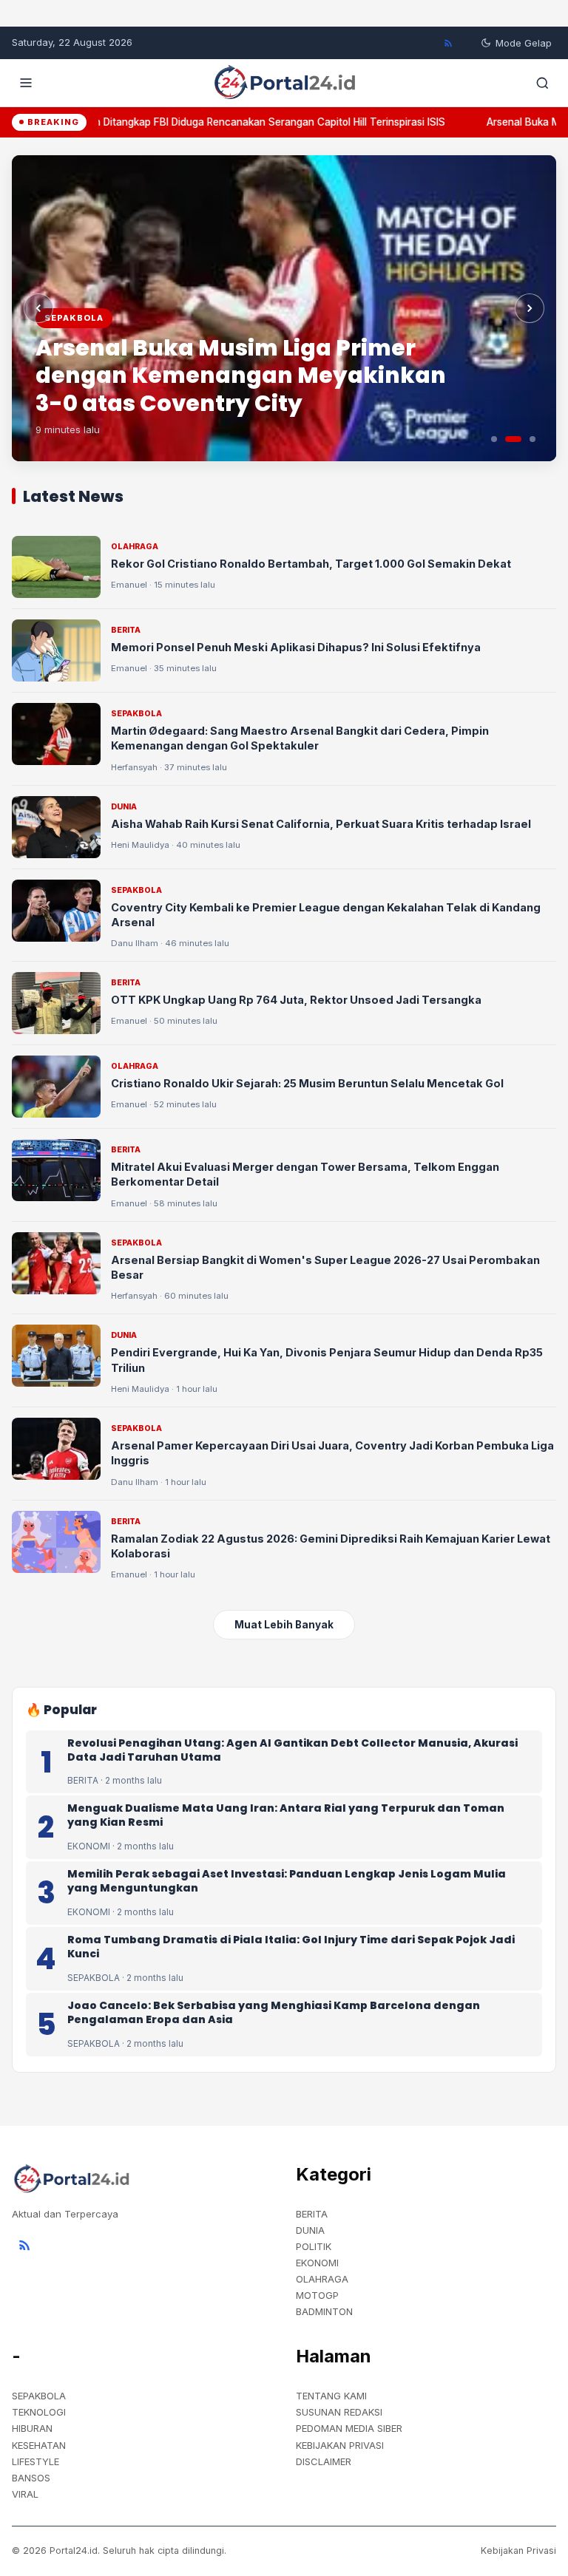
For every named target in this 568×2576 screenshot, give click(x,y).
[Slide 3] (532, 439)
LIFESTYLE (35, 2461)
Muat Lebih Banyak (284, 1625)
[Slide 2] (513, 439)
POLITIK (314, 2246)
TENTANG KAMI (331, 2396)
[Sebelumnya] (38, 308)
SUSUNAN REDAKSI (339, 2412)
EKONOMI (317, 2263)
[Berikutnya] (530, 308)
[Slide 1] (494, 439)
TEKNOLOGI (39, 2412)
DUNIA (310, 2230)
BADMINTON (324, 2311)
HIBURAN (32, 2428)
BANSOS (31, 2478)
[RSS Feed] (448, 43)
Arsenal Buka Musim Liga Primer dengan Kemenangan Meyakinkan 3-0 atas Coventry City (241, 375)
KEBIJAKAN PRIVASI (340, 2445)
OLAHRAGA (322, 2279)
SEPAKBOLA (39, 2396)
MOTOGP (317, 2295)
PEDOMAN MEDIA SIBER (349, 2428)
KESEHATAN (39, 2445)
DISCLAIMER (324, 2461)
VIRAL (25, 2494)
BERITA (312, 2214)
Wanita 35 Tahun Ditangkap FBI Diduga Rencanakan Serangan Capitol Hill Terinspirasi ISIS (223, 122)
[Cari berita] (542, 83)
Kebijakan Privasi (518, 2550)
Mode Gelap (524, 43)
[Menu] (26, 83)
